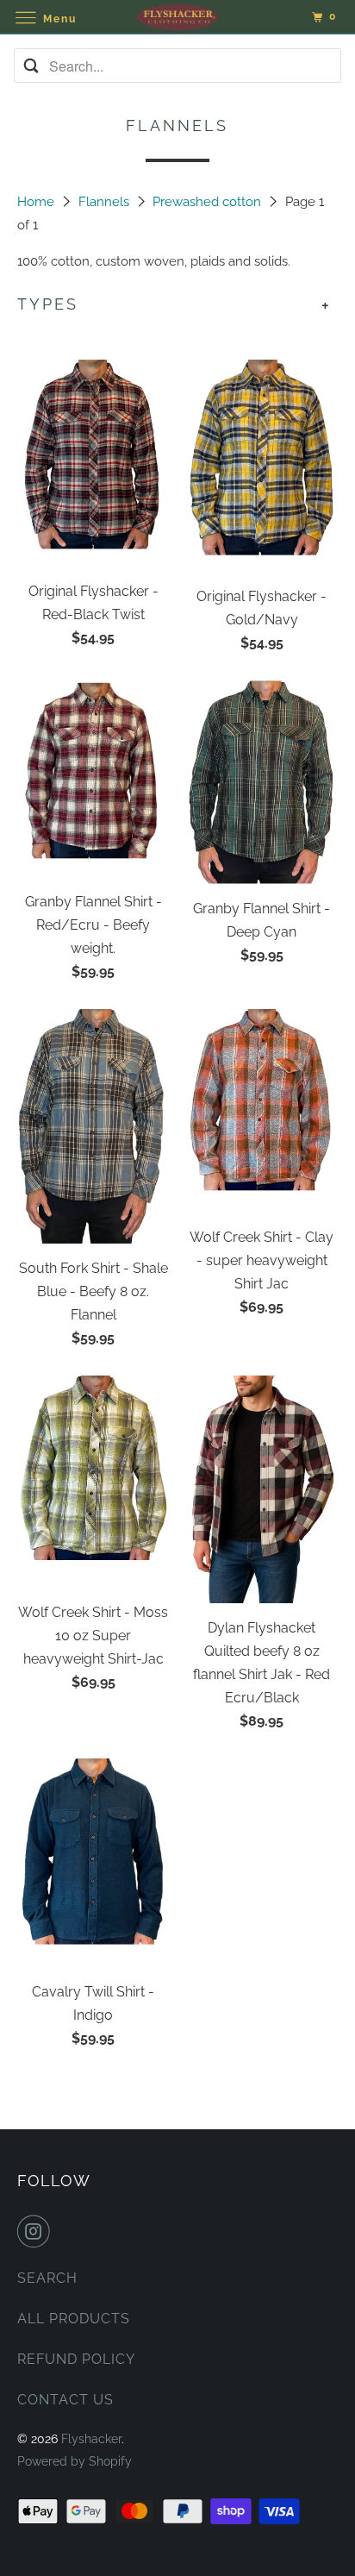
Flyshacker (91, 2439)
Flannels (106, 202)
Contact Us (65, 2400)
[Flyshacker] (177, 17)
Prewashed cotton (209, 202)
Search (47, 2278)
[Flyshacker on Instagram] (37, 2231)
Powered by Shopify (75, 2461)
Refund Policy (76, 2359)
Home (37, 202)
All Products (74, 2319)
